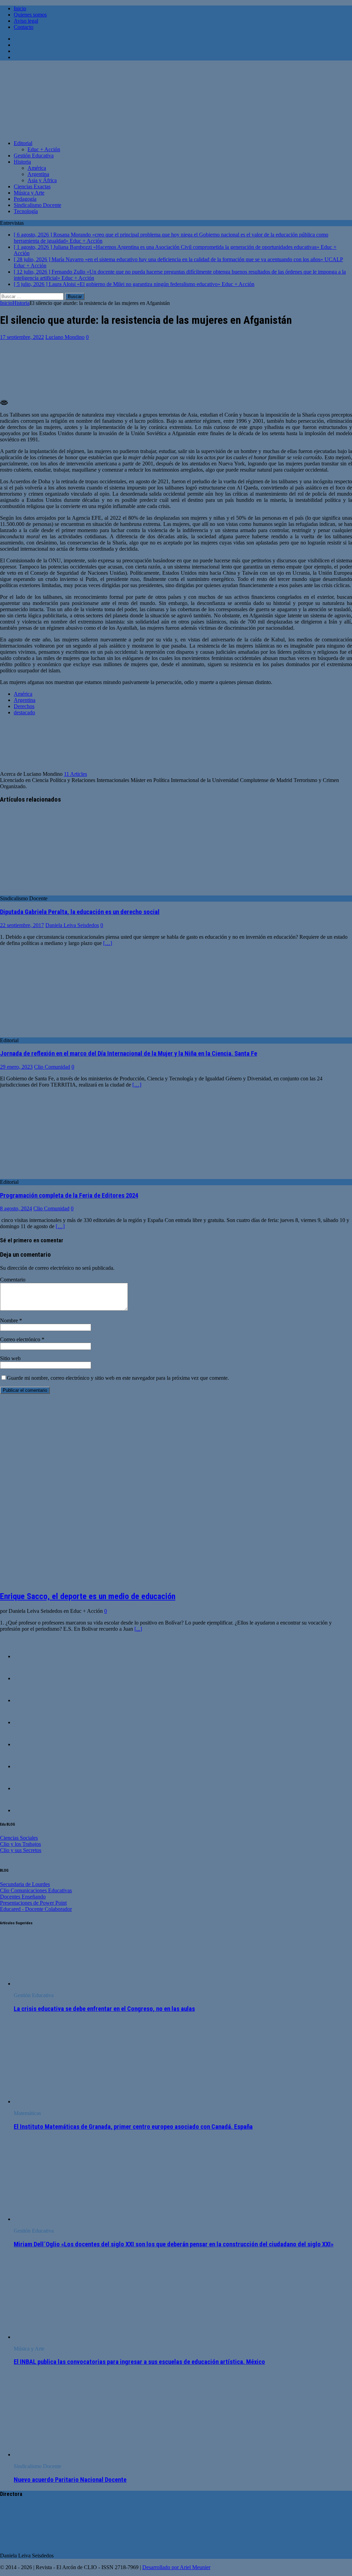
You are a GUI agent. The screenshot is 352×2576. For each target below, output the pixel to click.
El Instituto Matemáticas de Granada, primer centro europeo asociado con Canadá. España (133, 2127)
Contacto (24, 27)
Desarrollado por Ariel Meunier (176, 2567)
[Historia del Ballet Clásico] (27, 1744)
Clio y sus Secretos (21, 1850)
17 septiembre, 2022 (22, 337)
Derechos (24, 706)
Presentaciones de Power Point (33, 1903)
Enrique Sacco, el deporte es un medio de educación (88, 1596)
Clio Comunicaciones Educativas (36, 1890)
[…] (108, 943)
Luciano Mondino (65, 337)
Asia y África (42, 180)
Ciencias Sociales (19, 1838)
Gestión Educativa (34, 156)
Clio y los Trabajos (20, 1844)
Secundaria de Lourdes (25, 1884)
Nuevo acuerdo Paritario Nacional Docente (70, 2480)
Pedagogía (25, 199)
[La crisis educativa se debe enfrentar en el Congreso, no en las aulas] (65, 1984)
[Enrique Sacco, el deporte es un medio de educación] (105, 1581)
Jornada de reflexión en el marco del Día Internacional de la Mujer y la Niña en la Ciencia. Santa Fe (129, 1054)
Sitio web (10, 1358)
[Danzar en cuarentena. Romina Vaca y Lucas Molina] (27, 1810)
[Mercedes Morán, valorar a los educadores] (27, 1678)
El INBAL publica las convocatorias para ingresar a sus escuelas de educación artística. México (139, 2362)
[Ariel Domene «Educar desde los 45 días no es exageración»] (27, 1788)
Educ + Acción (44, 149)
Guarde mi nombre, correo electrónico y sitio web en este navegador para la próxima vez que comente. (118, 1378)
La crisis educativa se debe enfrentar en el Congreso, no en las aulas (104, 2009)
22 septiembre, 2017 (22, 925)
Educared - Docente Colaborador (36, 1909)
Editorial (23, 143)
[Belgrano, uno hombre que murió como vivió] (27, 1700)
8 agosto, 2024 (16, 1208)
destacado (24, 712)
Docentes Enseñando (23, 1897)
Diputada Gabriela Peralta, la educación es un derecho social (80, 912)
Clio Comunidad (52, 1067)
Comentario (13, 1280)
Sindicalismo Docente (37, 205)
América (37, 168)
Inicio (20, 8)
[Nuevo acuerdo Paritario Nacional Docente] (70, 2454)
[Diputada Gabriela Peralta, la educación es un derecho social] (56, 892)
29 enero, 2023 (16, 1067)
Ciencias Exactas (32, 186)
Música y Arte (29, 193)
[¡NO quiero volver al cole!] (27, 1766)
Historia (22, 162)
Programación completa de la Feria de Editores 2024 (69, 1196)
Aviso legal (26, 21)
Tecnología (26, 211)
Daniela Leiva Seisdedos (72, 925)
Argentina (38, 174)
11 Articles (75, 774)
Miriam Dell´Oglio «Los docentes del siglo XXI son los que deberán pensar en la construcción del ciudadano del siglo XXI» (174, 2244)
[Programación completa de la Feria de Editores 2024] (56, 1176)
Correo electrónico (21, 1339)
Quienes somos (30, 15)
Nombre (10, 1320)
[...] (138, 1629)
